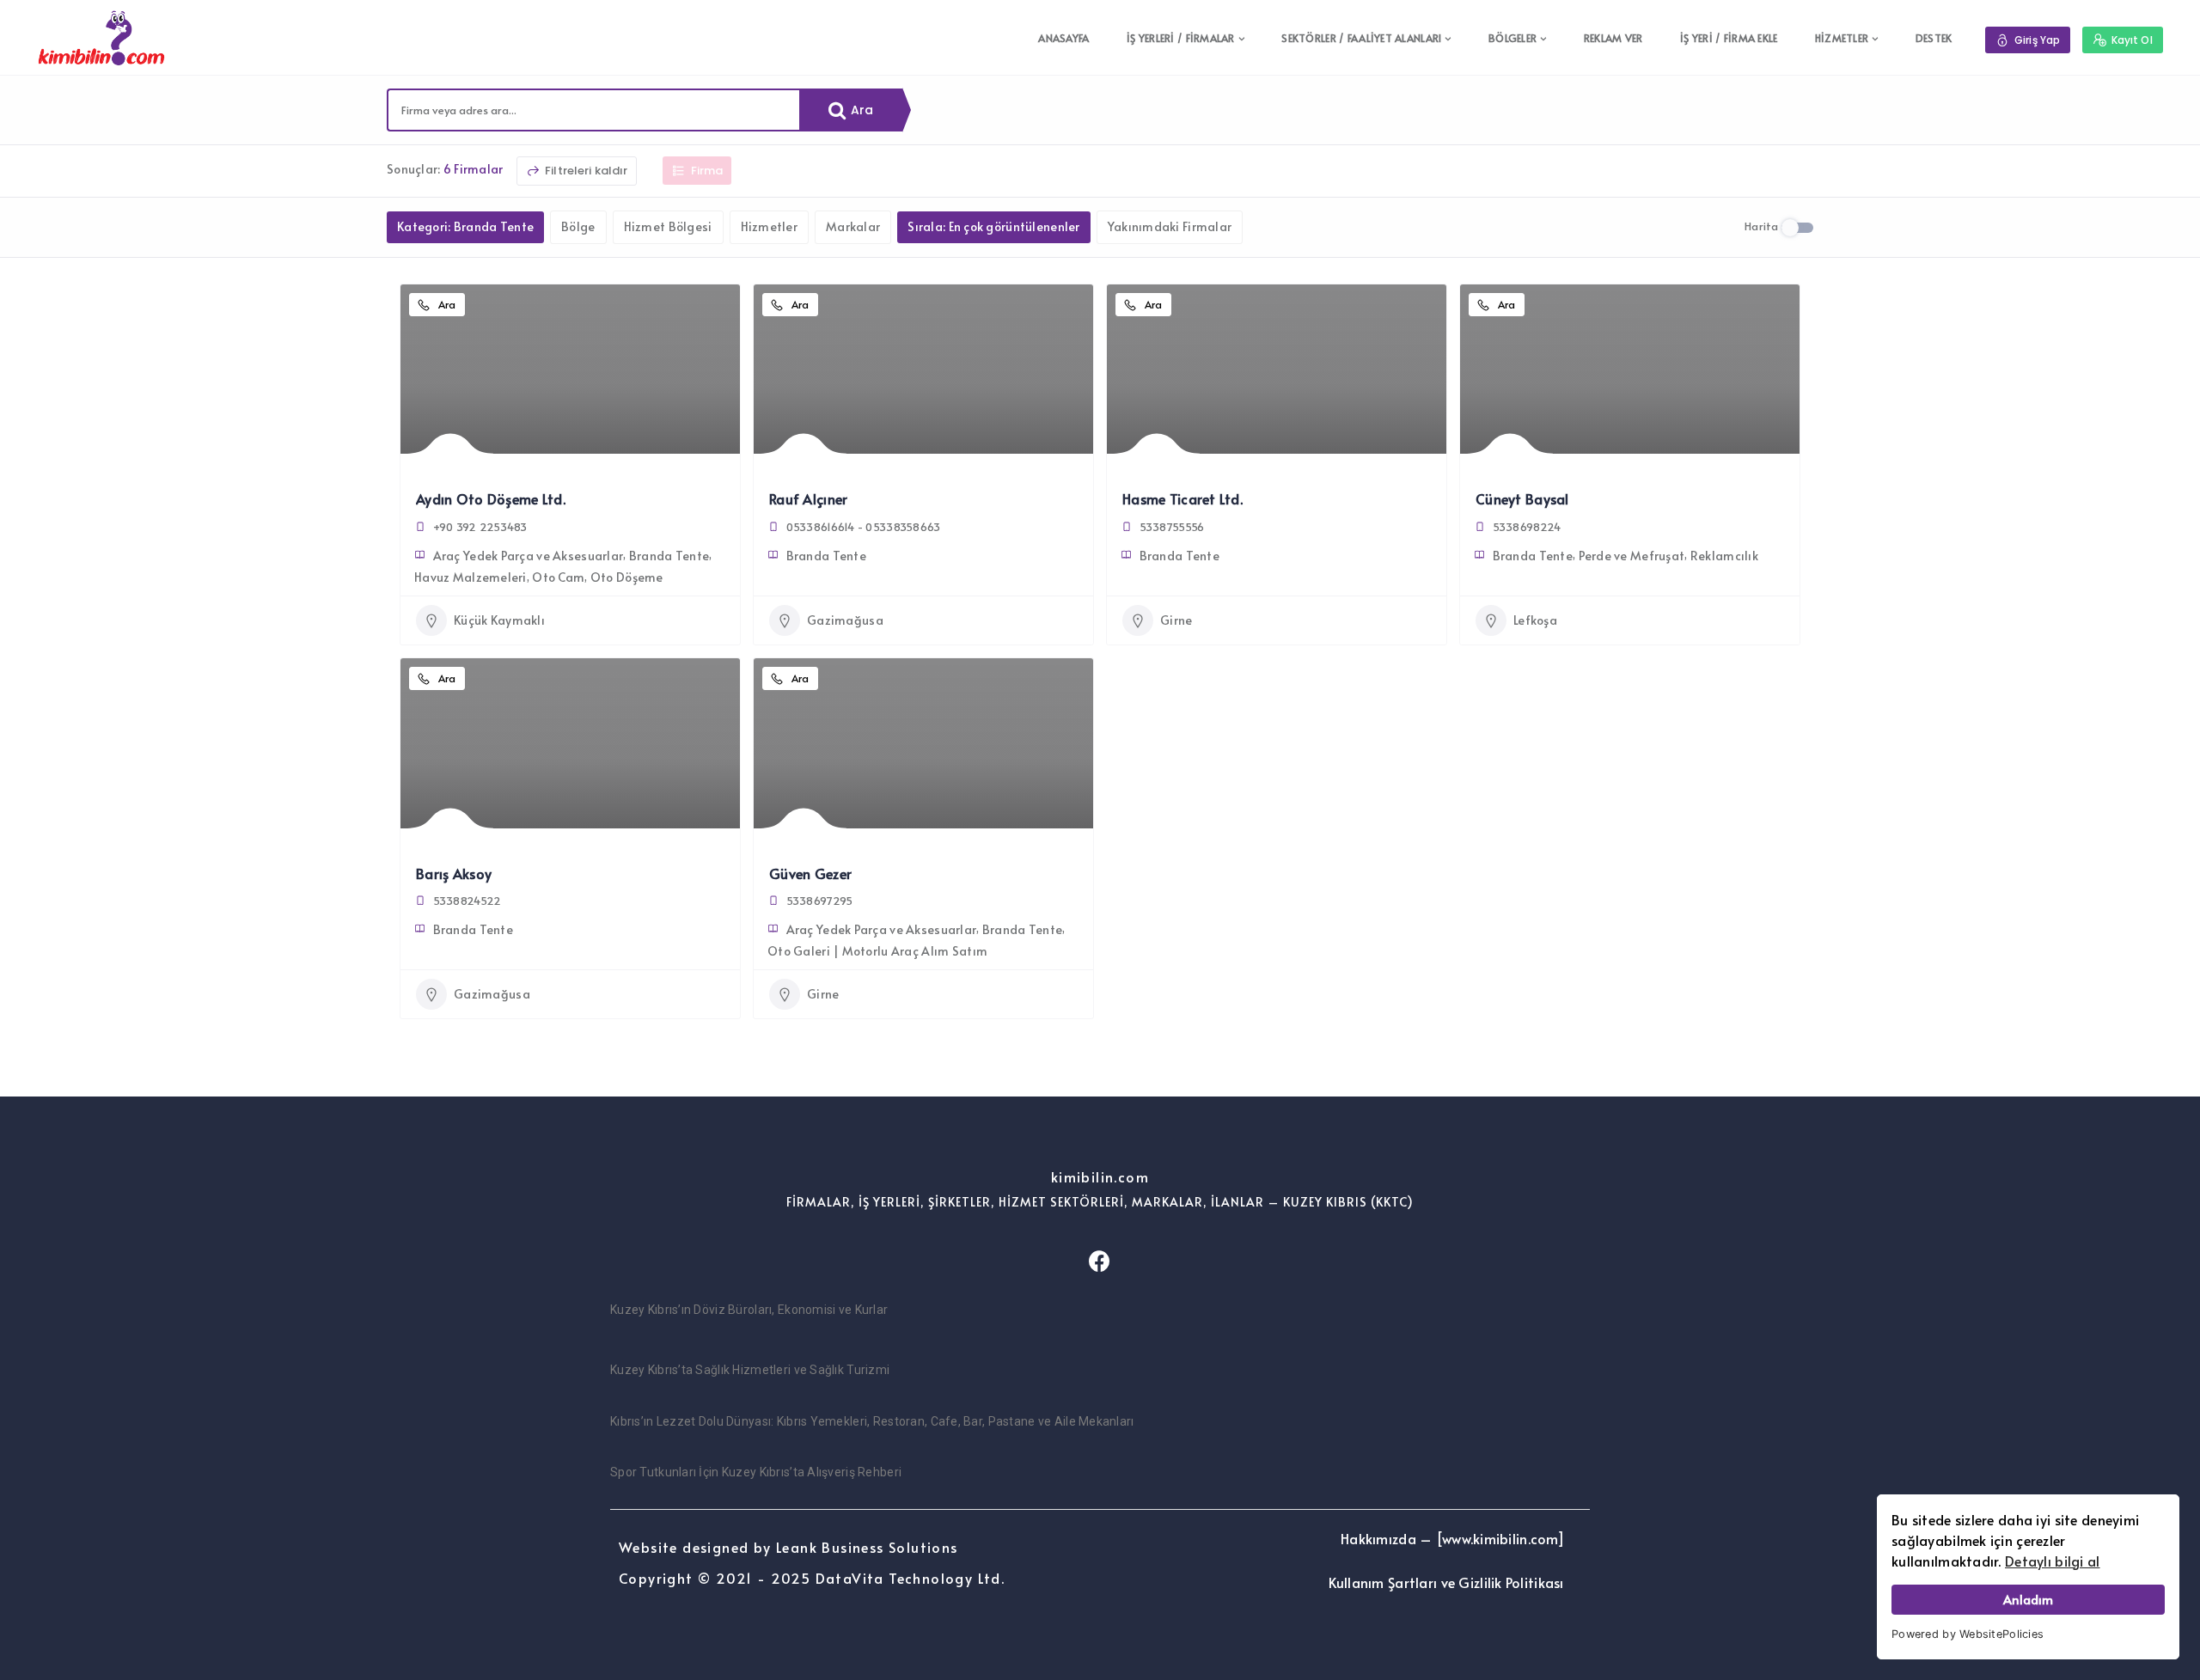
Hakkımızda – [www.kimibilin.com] (1452, 1538)
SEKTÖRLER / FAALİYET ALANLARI (1361, 38)
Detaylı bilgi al (2052, 1561)
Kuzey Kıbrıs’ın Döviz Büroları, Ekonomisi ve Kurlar (749, 1310)
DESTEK (1934, 38)
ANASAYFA (1063, 38)
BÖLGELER (1512, 38)
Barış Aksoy (454, 873)
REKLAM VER (1613, 38)
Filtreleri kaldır (585, 171)
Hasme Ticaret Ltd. (1182, 498)
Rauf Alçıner (808, 498)
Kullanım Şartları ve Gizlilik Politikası (1446, 1582)
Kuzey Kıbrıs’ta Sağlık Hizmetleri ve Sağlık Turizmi (750, 1370)
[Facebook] (1100, 1261)
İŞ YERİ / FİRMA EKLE (1729, 38)
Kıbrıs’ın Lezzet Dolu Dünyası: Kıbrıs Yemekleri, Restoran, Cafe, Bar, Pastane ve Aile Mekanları (872, 1421)
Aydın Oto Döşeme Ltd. (491, 498)
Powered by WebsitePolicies (1968, 1634)
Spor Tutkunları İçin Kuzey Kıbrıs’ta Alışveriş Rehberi (756, 1472)
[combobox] (594, 110)
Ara (861, 110)
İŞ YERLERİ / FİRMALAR (1181, 38)
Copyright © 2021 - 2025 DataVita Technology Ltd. (812, 1578)
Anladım (2028, 1599)
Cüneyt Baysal (1522, 498)
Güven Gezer (810, 873)
